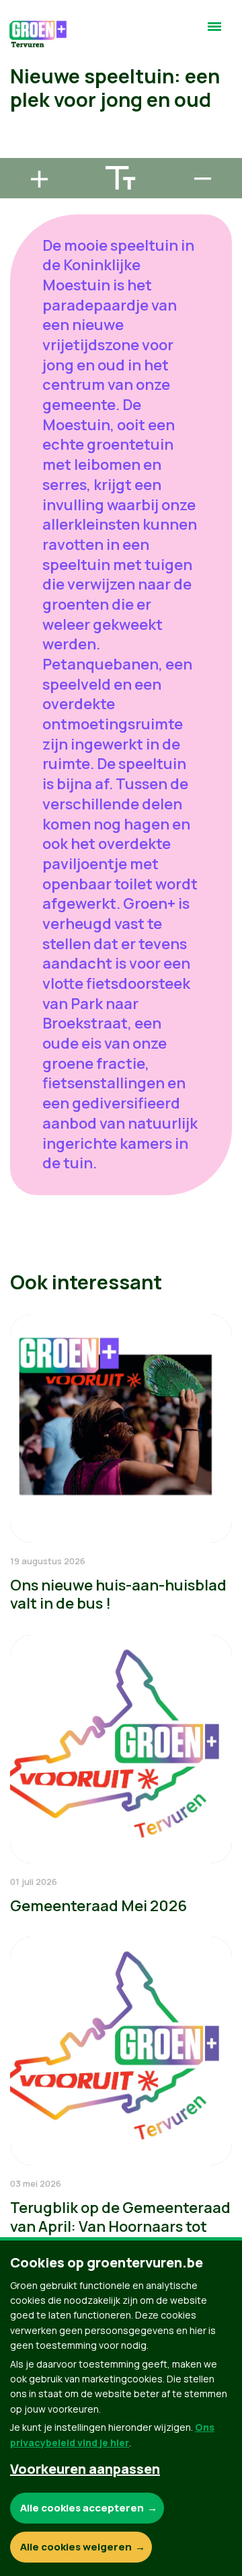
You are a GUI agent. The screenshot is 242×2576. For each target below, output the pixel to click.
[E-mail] (21, 152)
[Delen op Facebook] (21, 75)
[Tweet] (21, 114)
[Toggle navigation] (214, 32)
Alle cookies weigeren (76, 2547)
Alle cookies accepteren (82, 2508)
